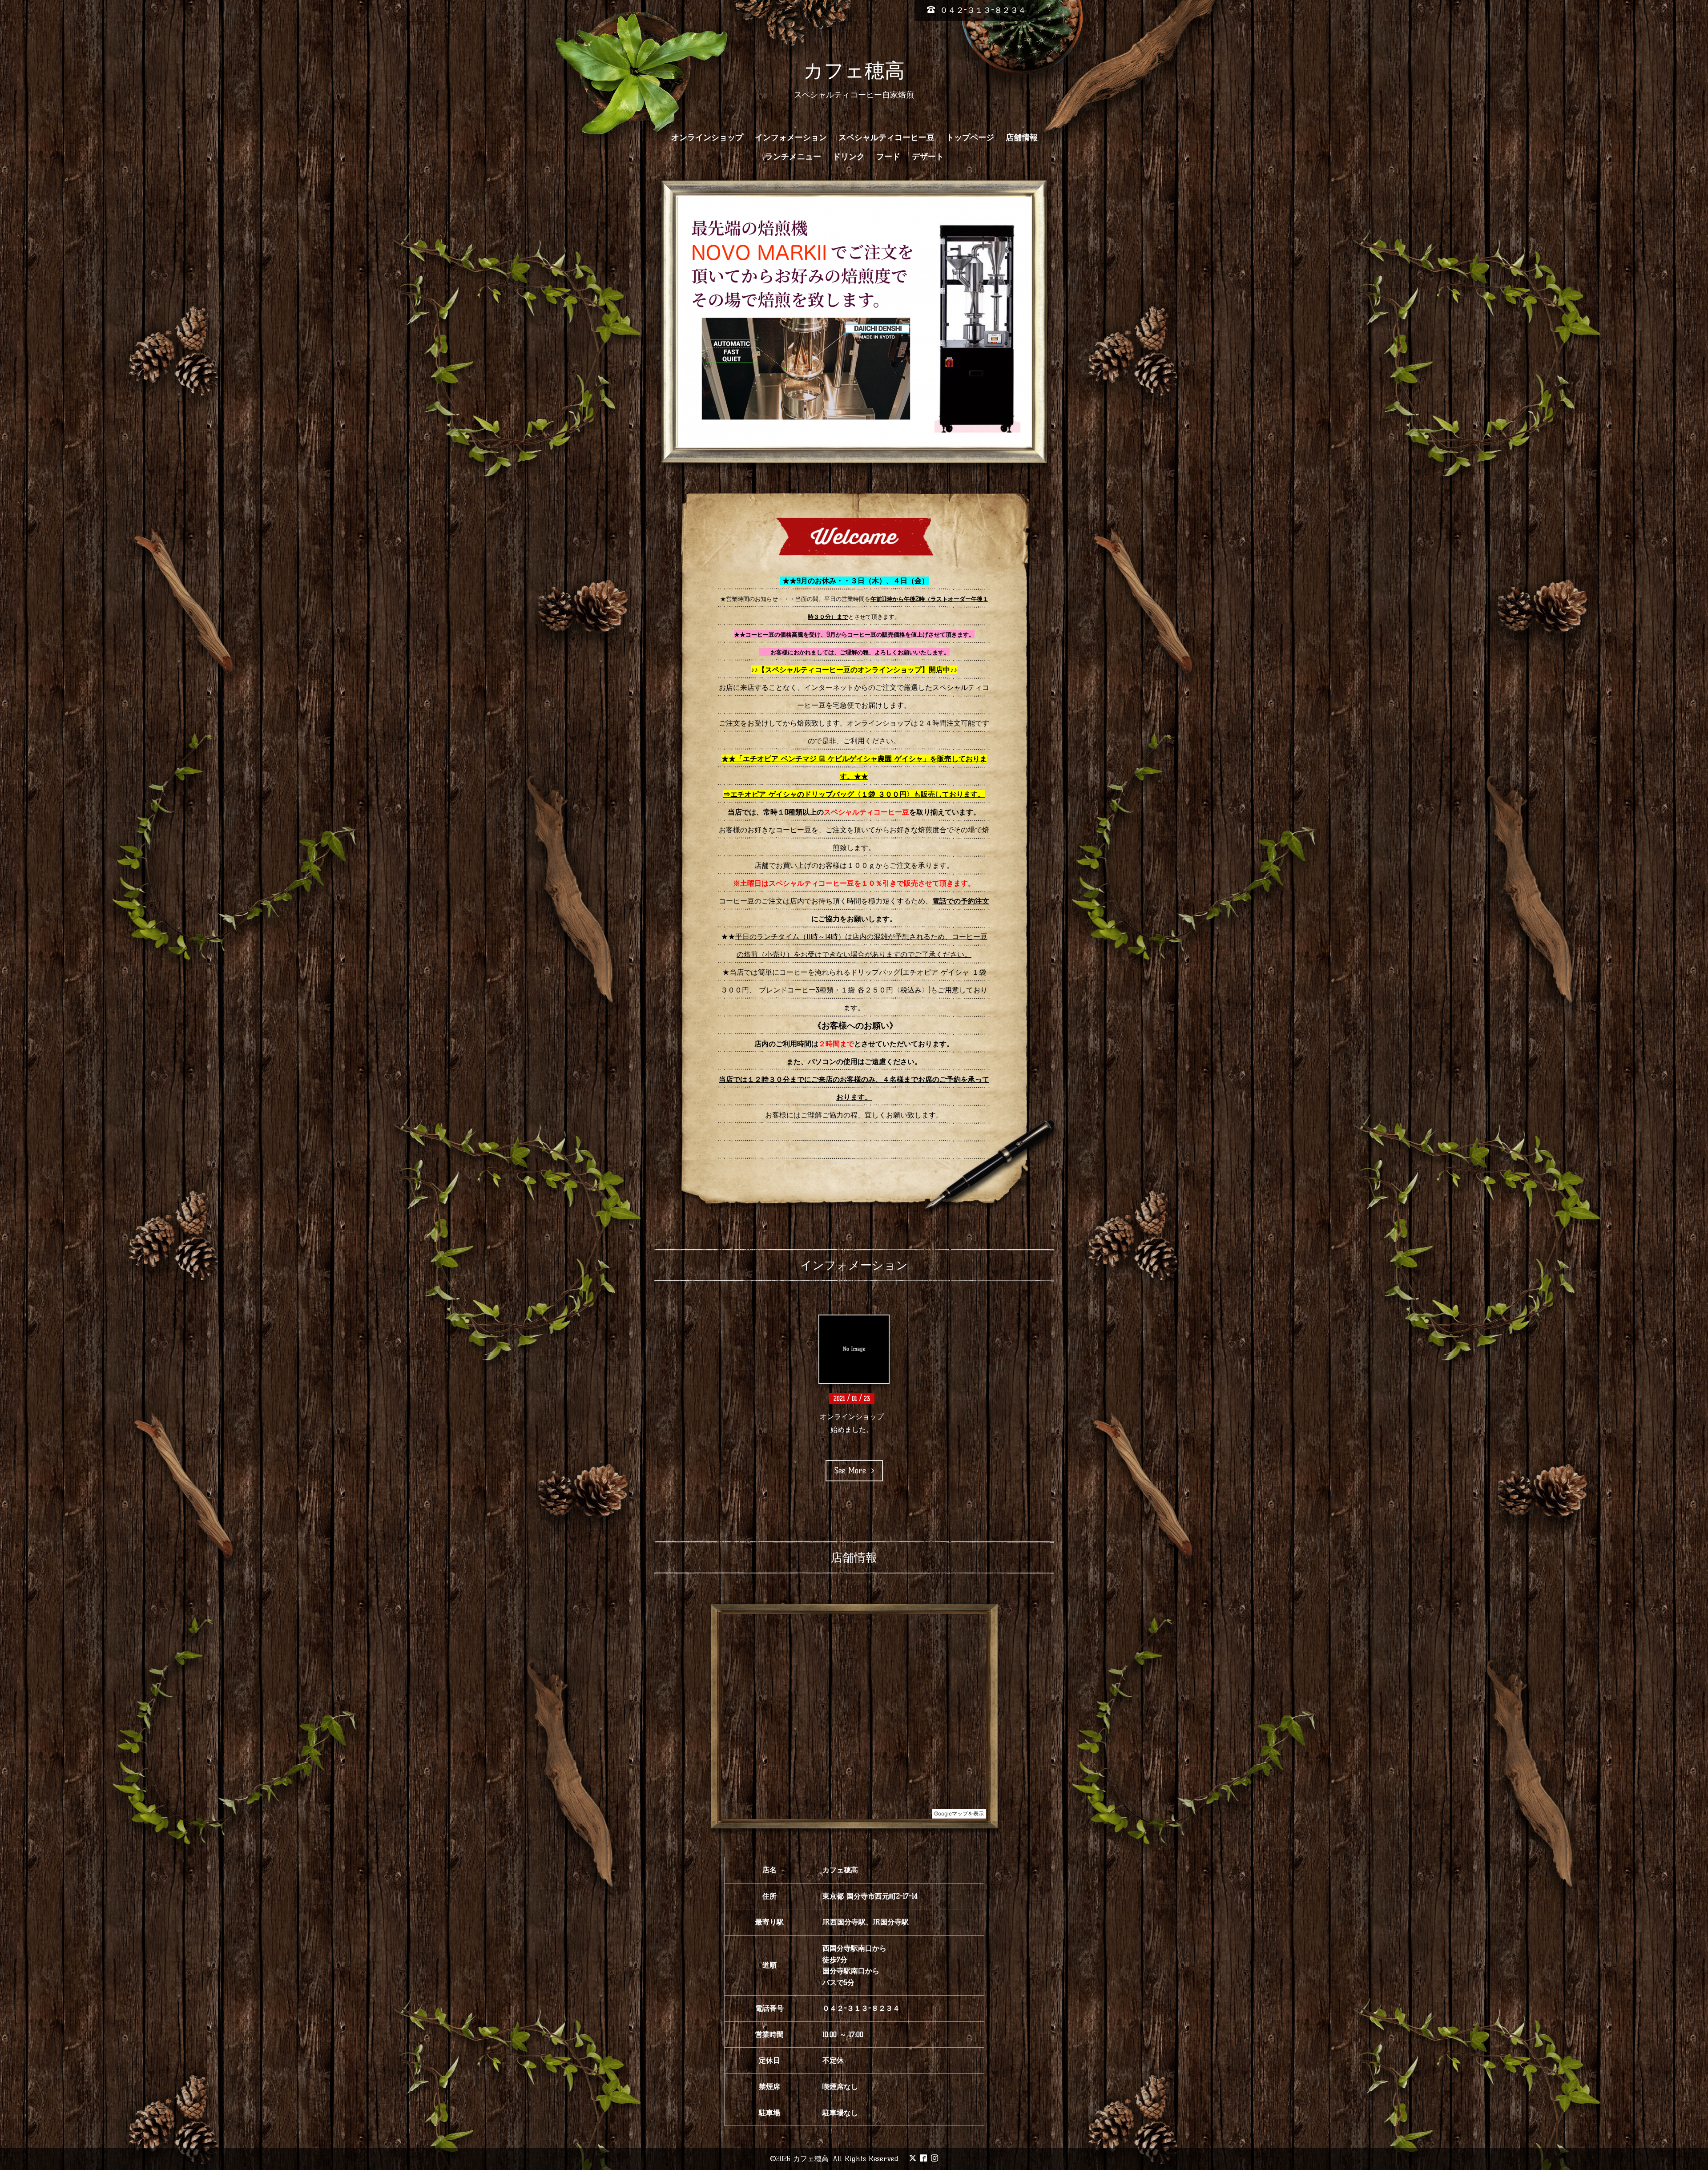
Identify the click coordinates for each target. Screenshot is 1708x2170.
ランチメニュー (793, 157)
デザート (928, 157)
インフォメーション (791, 137)
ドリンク (849, 157)
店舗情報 (1022, 137)
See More (853, 1457)
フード (888, 157)
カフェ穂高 (854, 70)
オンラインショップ (707, 137)
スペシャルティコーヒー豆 (886, 137)
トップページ (970, 137)
